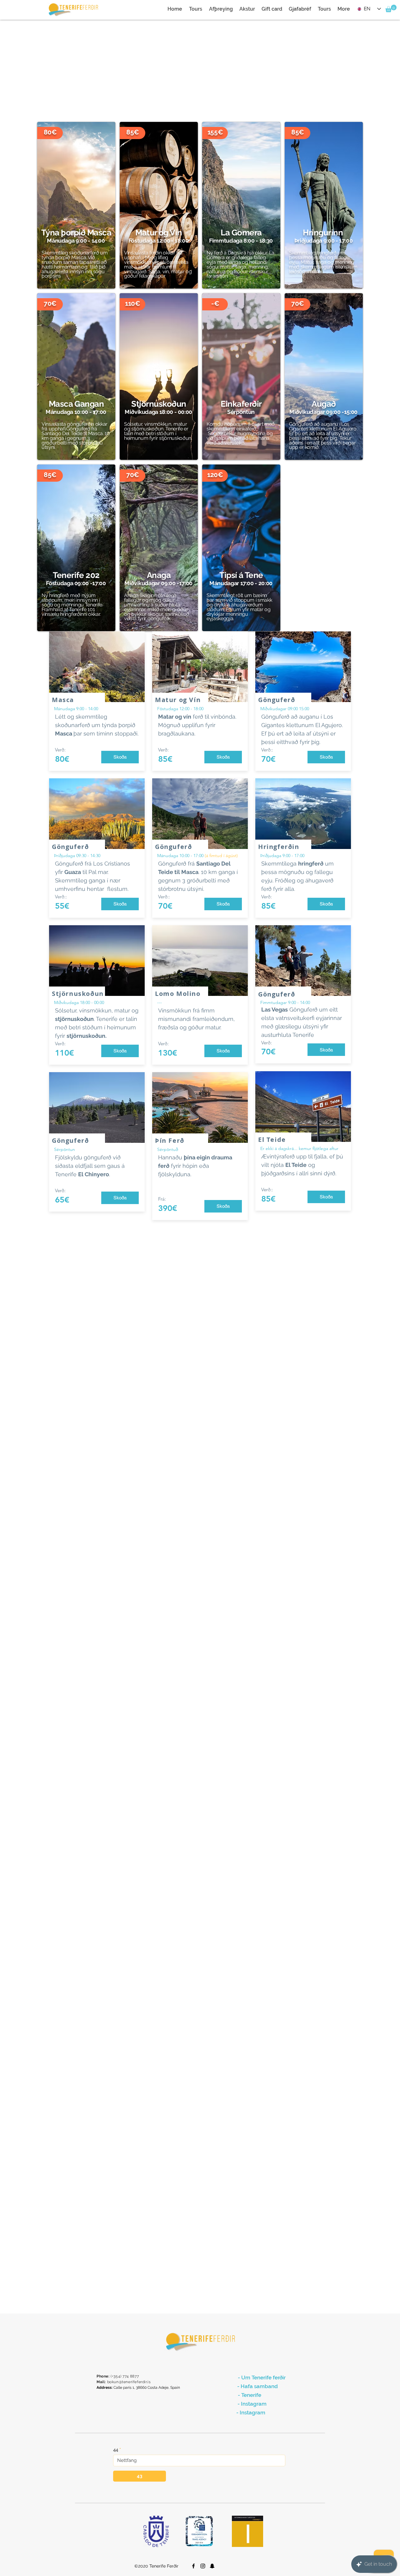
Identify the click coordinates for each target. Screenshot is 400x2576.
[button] (391, 8)
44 (116, 2450)
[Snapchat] (212, 2566)
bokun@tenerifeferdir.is (129, 2382)
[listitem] (76, 205)
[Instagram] (203, 2566)
